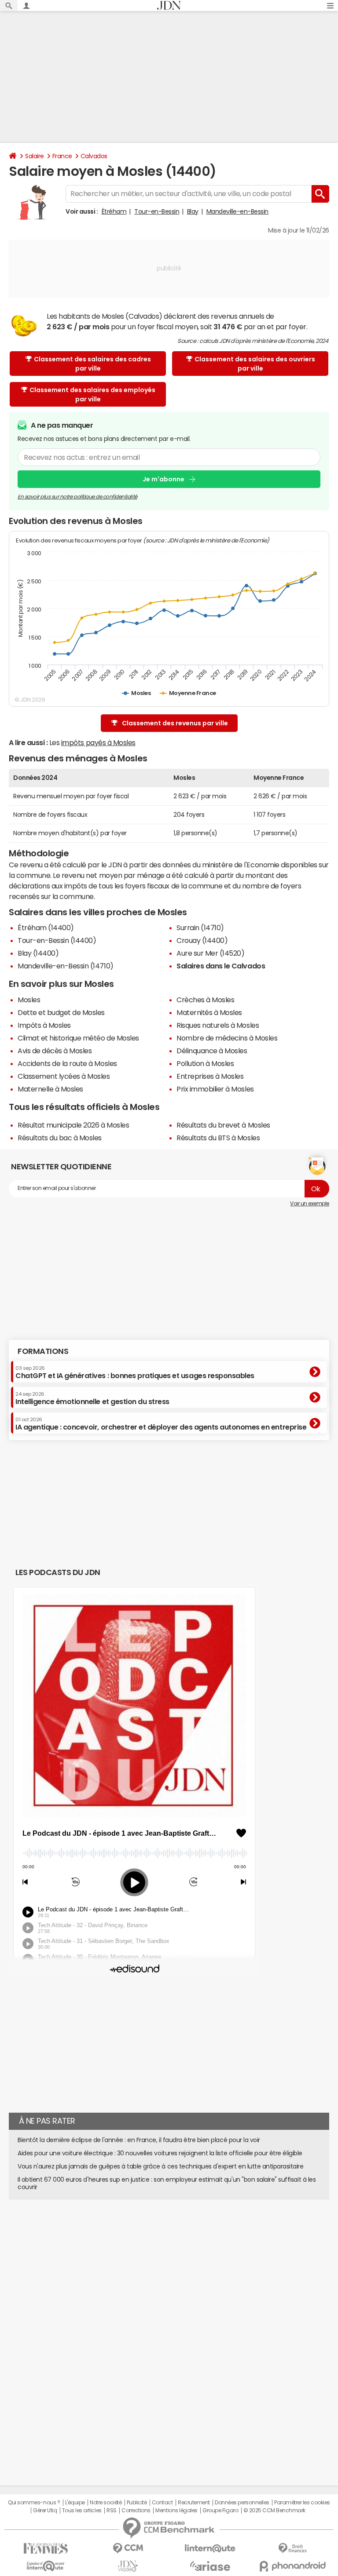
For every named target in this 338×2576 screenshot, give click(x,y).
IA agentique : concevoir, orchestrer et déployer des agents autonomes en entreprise (161, 1424)
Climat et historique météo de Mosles (78, 1038)
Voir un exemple (310, 1204)
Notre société (106, 2503)
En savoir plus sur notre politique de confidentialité (77, 497)
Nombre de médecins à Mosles (227, 1038)
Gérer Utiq (45, 2511)
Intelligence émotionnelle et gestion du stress (92, 1398)
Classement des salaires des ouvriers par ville (255, 364)
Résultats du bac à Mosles (60, 1138)
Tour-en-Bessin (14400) (57, 940)
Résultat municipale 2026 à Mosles (73, 1125)
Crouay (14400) (202, 940)
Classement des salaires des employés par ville (92, 395)
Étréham (114, 211)
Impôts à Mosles (44, 1025)
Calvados (94, 156)
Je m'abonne (163, 479)
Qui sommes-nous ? (34, 2503)
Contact (162, 2503)
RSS (112, 2511)
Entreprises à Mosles (210, 1076)
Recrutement (194, 2503)
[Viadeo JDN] (128, 2566)
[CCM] (128, 2549)
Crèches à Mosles (205, 1000)
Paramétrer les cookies (302, 2503)
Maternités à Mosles (209, 1012)
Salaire (35, 156)
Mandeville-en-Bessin (237, 211)
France (62, 156)
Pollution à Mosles (205, 1063)
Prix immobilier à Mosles (215, 1089)
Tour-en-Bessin (157, 211)
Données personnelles (242, 2503)
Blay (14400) (38, 953)
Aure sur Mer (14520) (210, 953)
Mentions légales (176, 2511)
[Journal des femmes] (46, 2549)
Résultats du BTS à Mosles (218, 1138)
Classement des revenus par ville (175, 723)
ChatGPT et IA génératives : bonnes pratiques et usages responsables (135, 1372)
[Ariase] (210, 2566)
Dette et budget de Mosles (61, 1012)
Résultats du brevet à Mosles (223, 1125)
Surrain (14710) (200, 928)
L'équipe (75, 2503)
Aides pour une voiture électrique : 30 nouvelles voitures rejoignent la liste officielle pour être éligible (160, 2153)
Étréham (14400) (46, 928)
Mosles (29, 1000)
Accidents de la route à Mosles (67, 1063)
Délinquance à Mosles (212, 1051)
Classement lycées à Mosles (64, 1076)
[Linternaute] (210, 2549)
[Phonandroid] (292, 2566)
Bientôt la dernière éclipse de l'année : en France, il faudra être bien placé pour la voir (139, 2140)
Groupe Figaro (220, 2511)
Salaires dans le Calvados (221, 966)
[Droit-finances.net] (292, 2549)
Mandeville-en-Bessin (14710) (66, 966)
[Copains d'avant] (46, 2566)
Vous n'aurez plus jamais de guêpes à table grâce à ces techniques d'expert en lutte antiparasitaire (160, 2166)
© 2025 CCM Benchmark (274, 2511)
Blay (193, 211)
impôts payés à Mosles (98, 742)
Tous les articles (82, 2511)
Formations (43, 1351)
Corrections (136, 2511)
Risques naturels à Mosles (218, 1025)
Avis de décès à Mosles (55, 1051)
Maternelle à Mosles (50, 1089)
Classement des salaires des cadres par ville (92, 364)
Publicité (137, 2503)
